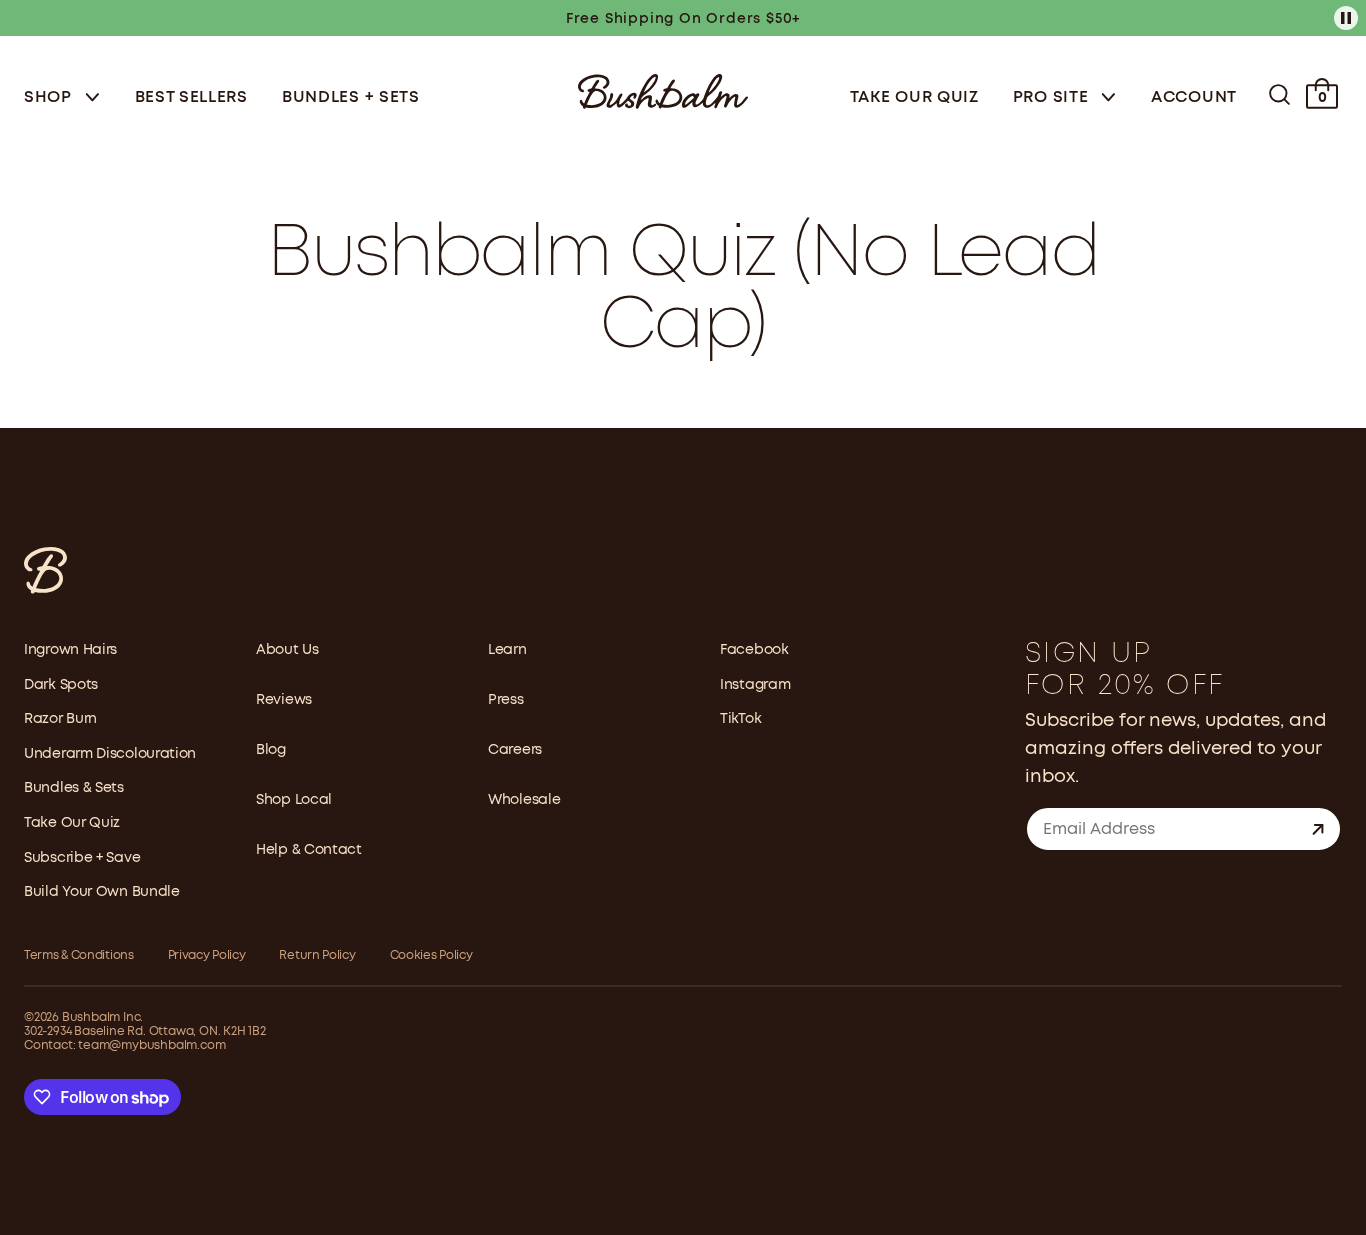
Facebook (754, 650)
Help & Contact (309, 850)
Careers (515, 750)
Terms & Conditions (79, 955)
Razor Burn (60, 719)
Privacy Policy (207, 955)
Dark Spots (61, 685)
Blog (271, 750)
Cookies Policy (431, 955)
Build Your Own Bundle (102, 892)
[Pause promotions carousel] (1346, 18)
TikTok (740, 719)
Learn (507, 650)
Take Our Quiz (914, 97)
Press (506, 700)
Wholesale (524, 800)
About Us (287, 650)
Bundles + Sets (351, 97)
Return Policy (317, 955)
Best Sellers (191, 97)
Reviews (284, 700)
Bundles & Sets (74, 788)
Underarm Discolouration (110, 754)
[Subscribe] (1318, 829)
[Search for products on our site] (1279, 94)
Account (1194, 97)
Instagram (755, 685)
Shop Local (294, 800)
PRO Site (1053, 97)
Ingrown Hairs (70, 650)
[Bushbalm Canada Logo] (663, 89)
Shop (50, 97)
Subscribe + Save (82, 858)
